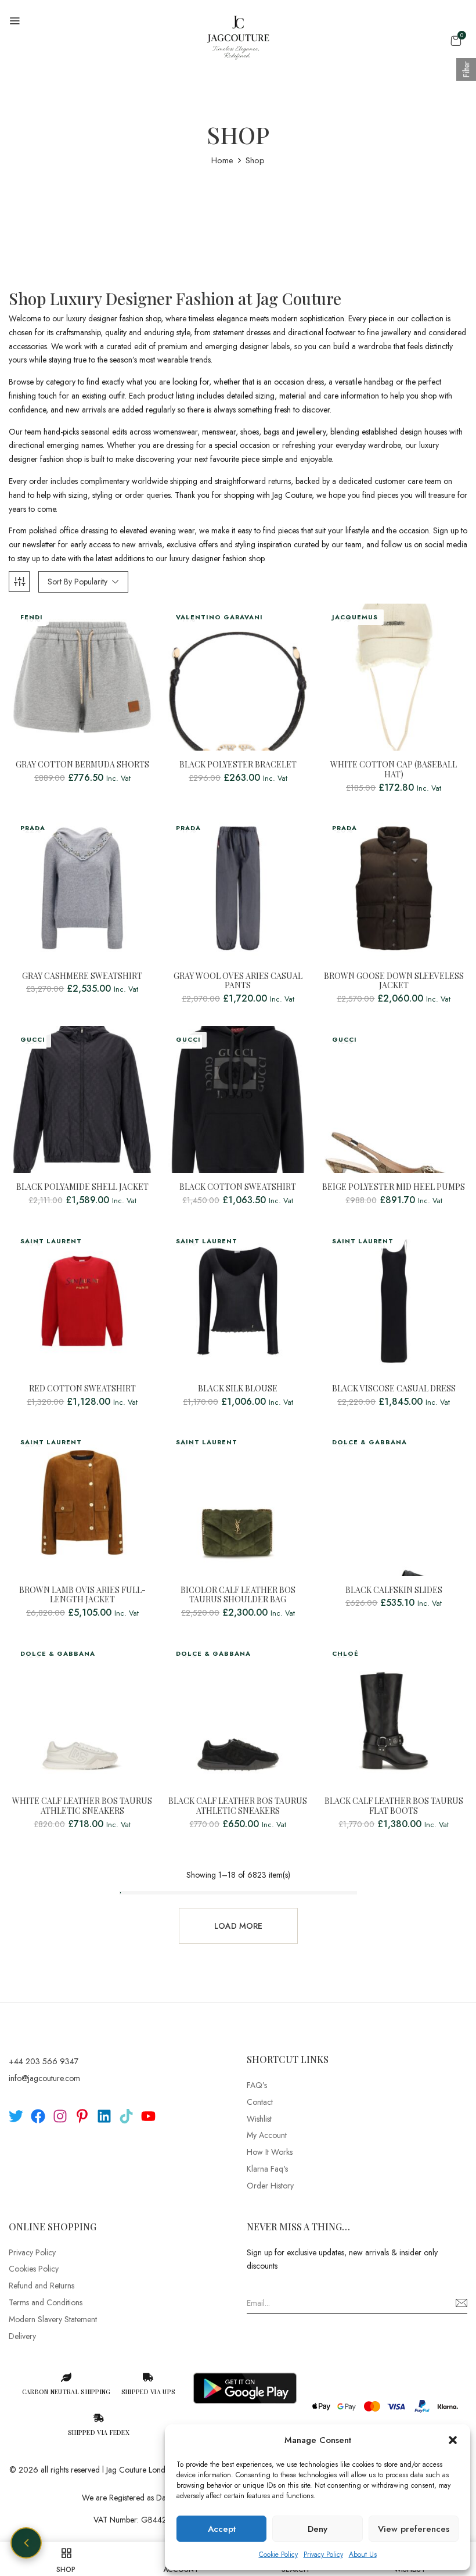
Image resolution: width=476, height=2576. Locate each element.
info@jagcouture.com (44, 2078)
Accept (222, 2529)
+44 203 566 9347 (44, 2061)
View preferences (414, 2529)
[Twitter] (16, 2116)
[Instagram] (60, 2116)
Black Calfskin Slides (394, 1590)
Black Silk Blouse (238, 1389)
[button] (453, 2440)
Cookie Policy (278, 2555)
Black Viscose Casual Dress (394, 1389)
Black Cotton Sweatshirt (238, 1187)
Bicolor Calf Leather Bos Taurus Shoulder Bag (238, 1595)
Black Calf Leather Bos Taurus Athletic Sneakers (238, 1806)
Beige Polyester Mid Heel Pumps (394, 1187)
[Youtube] (148, 2116)
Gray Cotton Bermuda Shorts (82, 765)
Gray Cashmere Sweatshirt (82, 976)
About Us (363, 2555)
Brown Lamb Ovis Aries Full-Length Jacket (82, 1595)
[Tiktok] (126, 2116)
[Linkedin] (104, 2116)
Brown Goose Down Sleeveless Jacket (394, 981)
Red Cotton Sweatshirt (82, 1389)
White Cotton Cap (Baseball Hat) (394, 770)
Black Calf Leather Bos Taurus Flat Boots (394, 1806)
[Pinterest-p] (82, 2116)
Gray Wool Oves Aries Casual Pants (238, 981)
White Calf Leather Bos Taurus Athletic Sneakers (82, 1806)
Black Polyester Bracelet (238, 765)
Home (222, 160)
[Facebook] (38, 2116)
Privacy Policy (323, 2555)
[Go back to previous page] (26, 2543)
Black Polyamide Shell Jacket (82, 1187)
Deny (318, 2529)
